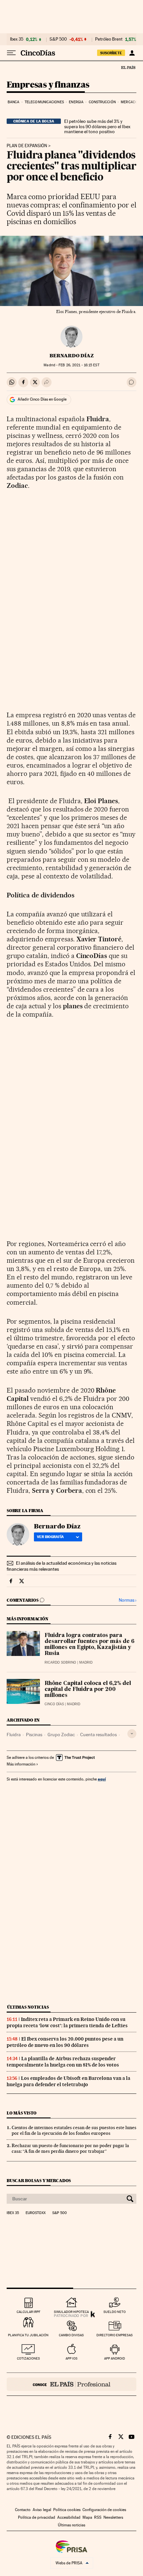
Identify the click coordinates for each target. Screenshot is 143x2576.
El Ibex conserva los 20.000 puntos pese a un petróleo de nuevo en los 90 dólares (65, 2042)
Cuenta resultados (98, 1735)
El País (128, 67)
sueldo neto (115, 2312)
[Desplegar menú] (11, 53)
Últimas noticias (28, 2007)
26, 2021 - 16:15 (79, 365)
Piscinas (34, 1735)
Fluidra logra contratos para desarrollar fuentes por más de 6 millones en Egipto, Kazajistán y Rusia (89, 1645)
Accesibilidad (69, 2517)
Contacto (23, 2510)
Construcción (102, 102)
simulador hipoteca (71, 2312)
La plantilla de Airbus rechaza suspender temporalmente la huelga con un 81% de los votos (63, 2062)
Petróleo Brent (109, 39)
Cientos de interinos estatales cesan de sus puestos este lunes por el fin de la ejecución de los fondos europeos (74, 2130)
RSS (98, 2517)
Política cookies (67, 2510)
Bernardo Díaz (72, 356)
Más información (21, 1764)
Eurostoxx (36, 2213)
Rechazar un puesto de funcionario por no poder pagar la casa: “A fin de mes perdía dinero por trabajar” (70, 2148)
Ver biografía (50, 1537)
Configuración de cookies (104, 2510)
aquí (102, 1779)
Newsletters (113, 2517)
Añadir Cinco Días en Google (42, 399)
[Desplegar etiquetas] (132, 1734)
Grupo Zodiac (61, 1735)
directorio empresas (115, 2335)
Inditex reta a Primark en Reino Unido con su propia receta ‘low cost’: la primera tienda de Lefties (67, 2022)
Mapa (87, 2517)
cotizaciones (28, 2358)
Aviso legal (42, 2510)
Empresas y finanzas (48, 85)
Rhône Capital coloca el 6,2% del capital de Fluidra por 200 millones (88, 1690)
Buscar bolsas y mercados (39, 2181)
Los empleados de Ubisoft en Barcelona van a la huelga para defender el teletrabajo (69, 2081)
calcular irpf (28, 2312)
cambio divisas (71, 2335)
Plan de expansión (27, 146)
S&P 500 (58, 39)
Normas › (128, 1600)
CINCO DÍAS (54, 1704)
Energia (76, 102)
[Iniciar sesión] (132, 53)
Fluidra (14, 1735)
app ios (71, 2358)
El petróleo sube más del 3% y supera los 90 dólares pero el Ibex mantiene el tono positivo (97, 127)
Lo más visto (22, 2113)
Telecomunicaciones (44, 102)
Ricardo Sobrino (60, 1662)
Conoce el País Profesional (71, 2384)
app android (115, 2358)
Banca (14, 102)
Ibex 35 (17, 39)
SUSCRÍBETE (111, 53)
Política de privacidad (37, 2517)
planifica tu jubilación (28, 2335)
